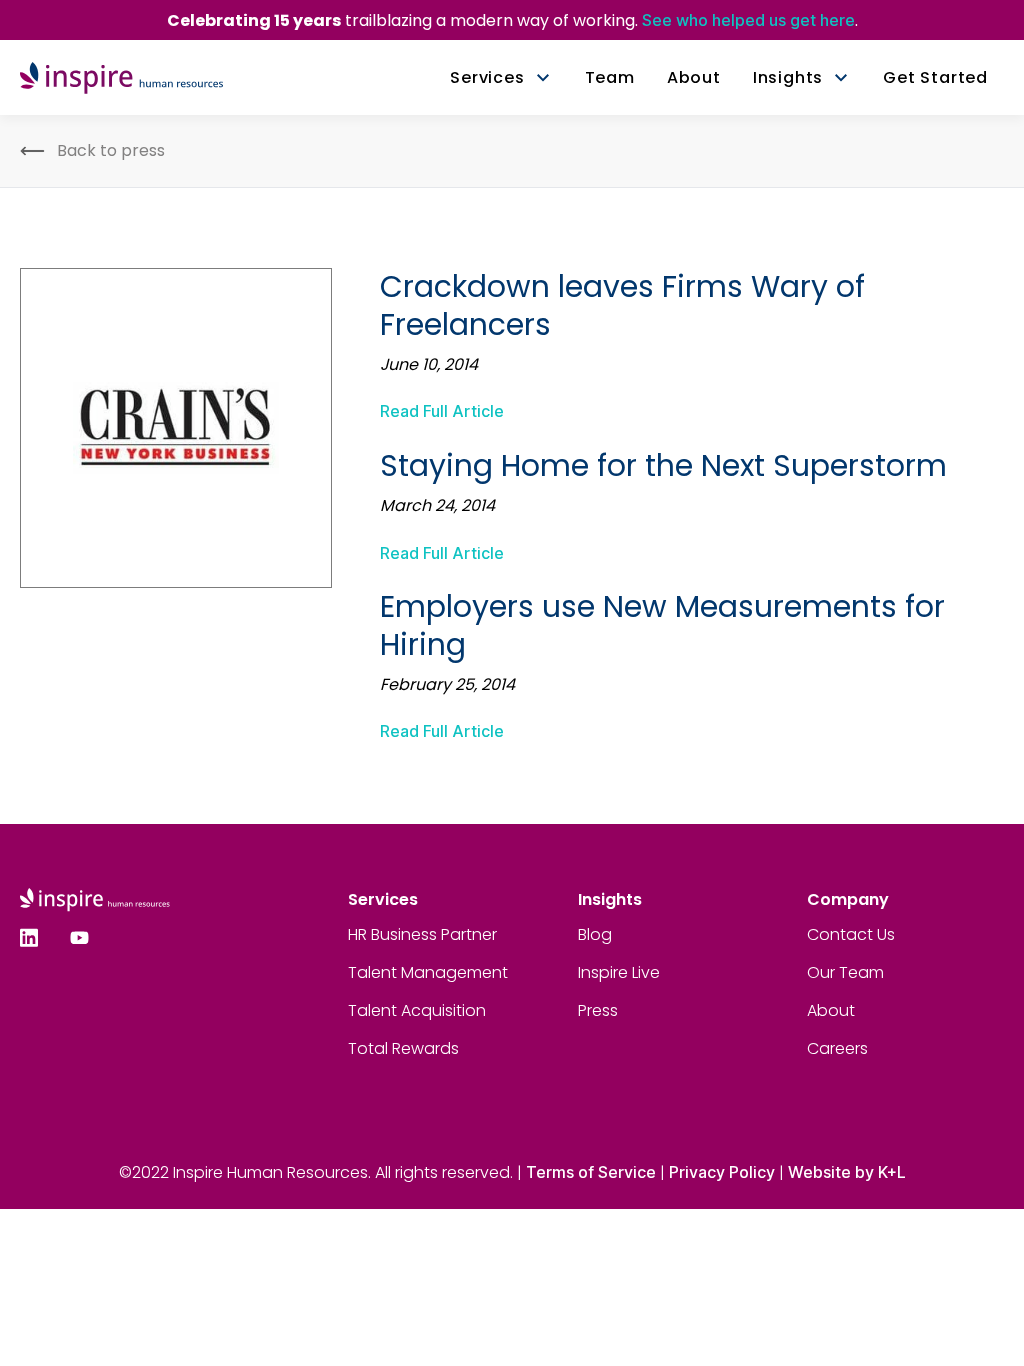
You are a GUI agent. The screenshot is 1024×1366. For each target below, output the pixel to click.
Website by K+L (847, 1172)
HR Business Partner (422, 934)
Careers (837, 1048)
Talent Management (428, 972)
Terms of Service (591, 1172)
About (831, 1010)
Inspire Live (619, 972)
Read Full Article (442, 411)
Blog (595, 934)
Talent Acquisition (417, 1010)
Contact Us (851, 934)
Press (598, 1010)
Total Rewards (403, 1048)
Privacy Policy (722, 1172)
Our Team (845, 972)
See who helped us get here (748, 20)
